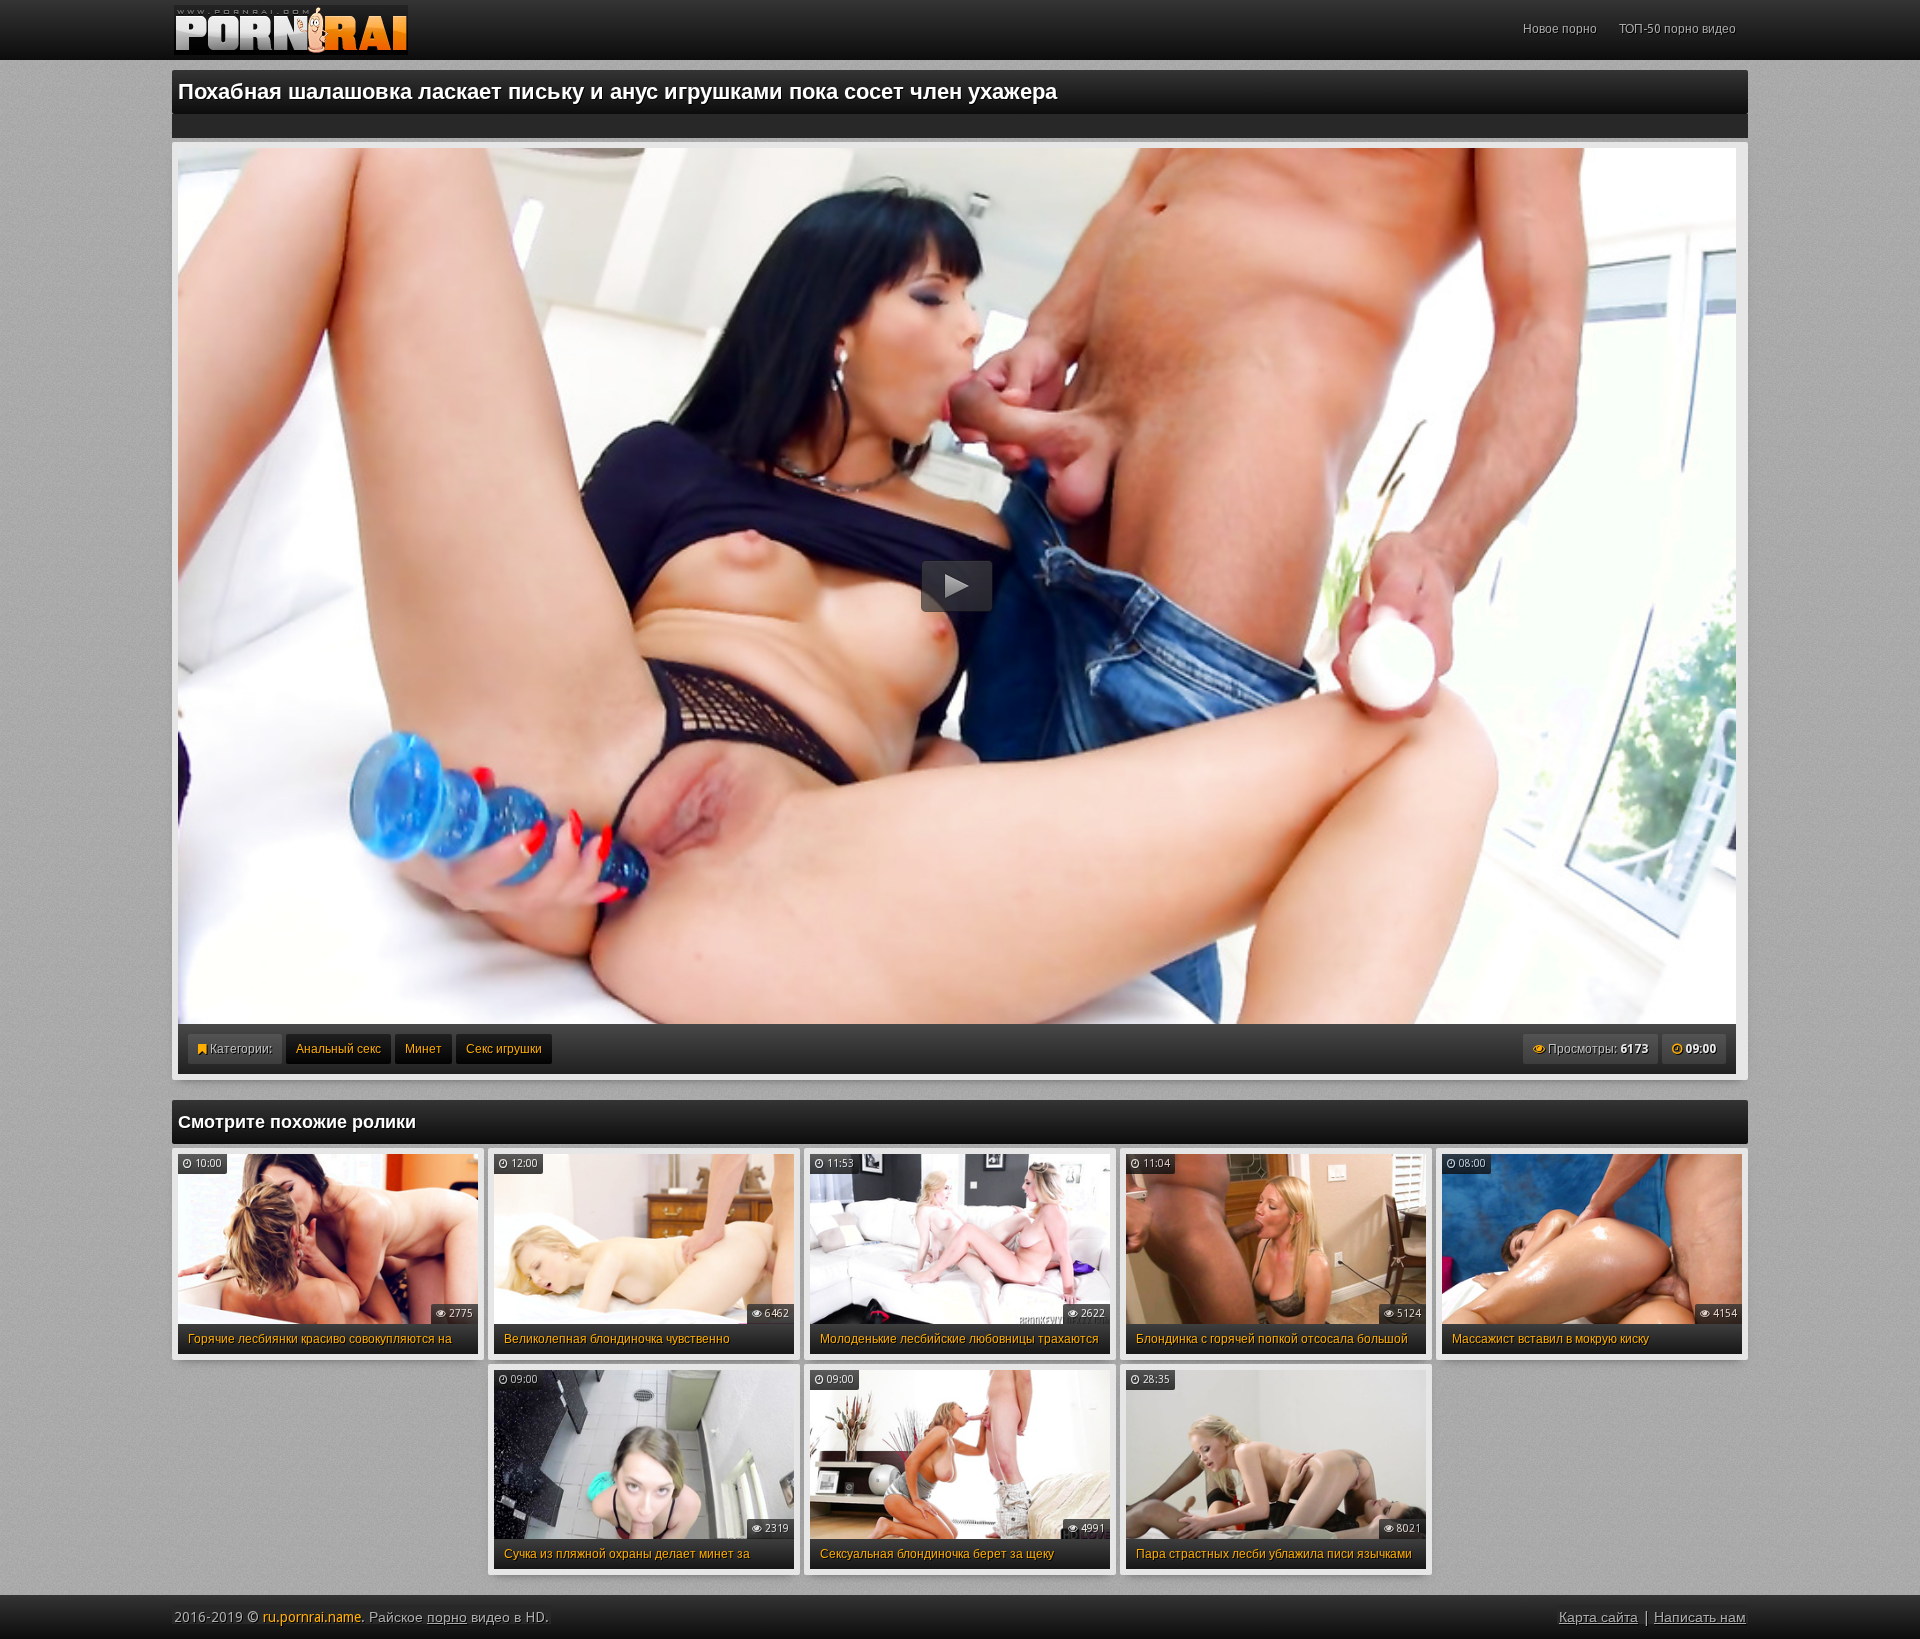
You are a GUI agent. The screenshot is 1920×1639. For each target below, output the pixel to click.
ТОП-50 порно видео (1677, 29)
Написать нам (1700, 1617)
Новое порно (1560, 29)
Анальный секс (338, 1049)
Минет (423, 1049)
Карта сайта (1598, 1617)
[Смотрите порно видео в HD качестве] (291, 30)
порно (447, 1617)
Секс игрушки (504, 1049)
